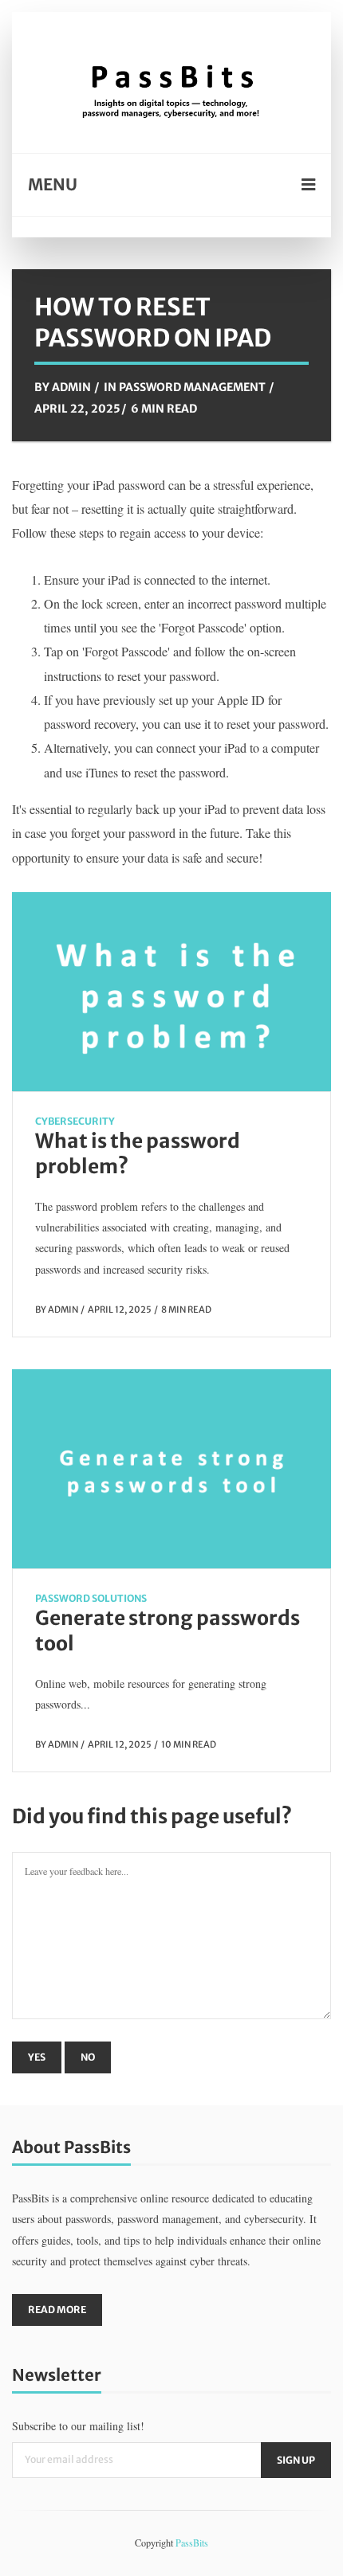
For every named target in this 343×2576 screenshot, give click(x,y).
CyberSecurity (75, 1121)
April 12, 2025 (120, 1310)
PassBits (192, 2543)
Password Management (192, 387)
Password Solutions (91, 1598)
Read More (57, 2310)
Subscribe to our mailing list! (78, 2426)
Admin (71, 387)
